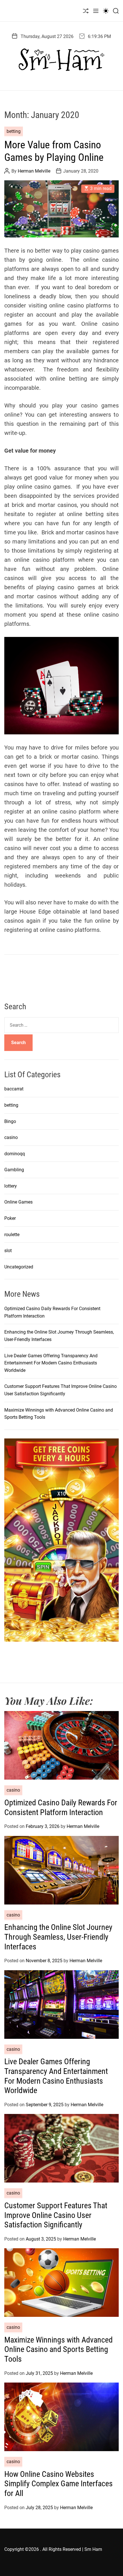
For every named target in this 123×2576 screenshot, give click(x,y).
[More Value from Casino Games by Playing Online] (61, 209)
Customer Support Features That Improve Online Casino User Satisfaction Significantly (56, 2215)
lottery (11, 1186)
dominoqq (15, 1154)
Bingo (10, 1121)
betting (14, 131)
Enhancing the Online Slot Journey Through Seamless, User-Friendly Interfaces (58, 1937)
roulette (12, 1235)
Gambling (14, 1170)
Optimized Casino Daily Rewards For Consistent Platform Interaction (61, 1807)
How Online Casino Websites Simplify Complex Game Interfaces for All (58, 2484)
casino (11, 1137)
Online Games (18, 1202)
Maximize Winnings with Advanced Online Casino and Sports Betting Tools (58, 2349)
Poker (10, 1218)
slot (8, 1251)
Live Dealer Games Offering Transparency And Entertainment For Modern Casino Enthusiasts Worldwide (51, 1363)
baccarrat (14, 1089)
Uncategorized (19, 1267)
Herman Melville (34, 171)
